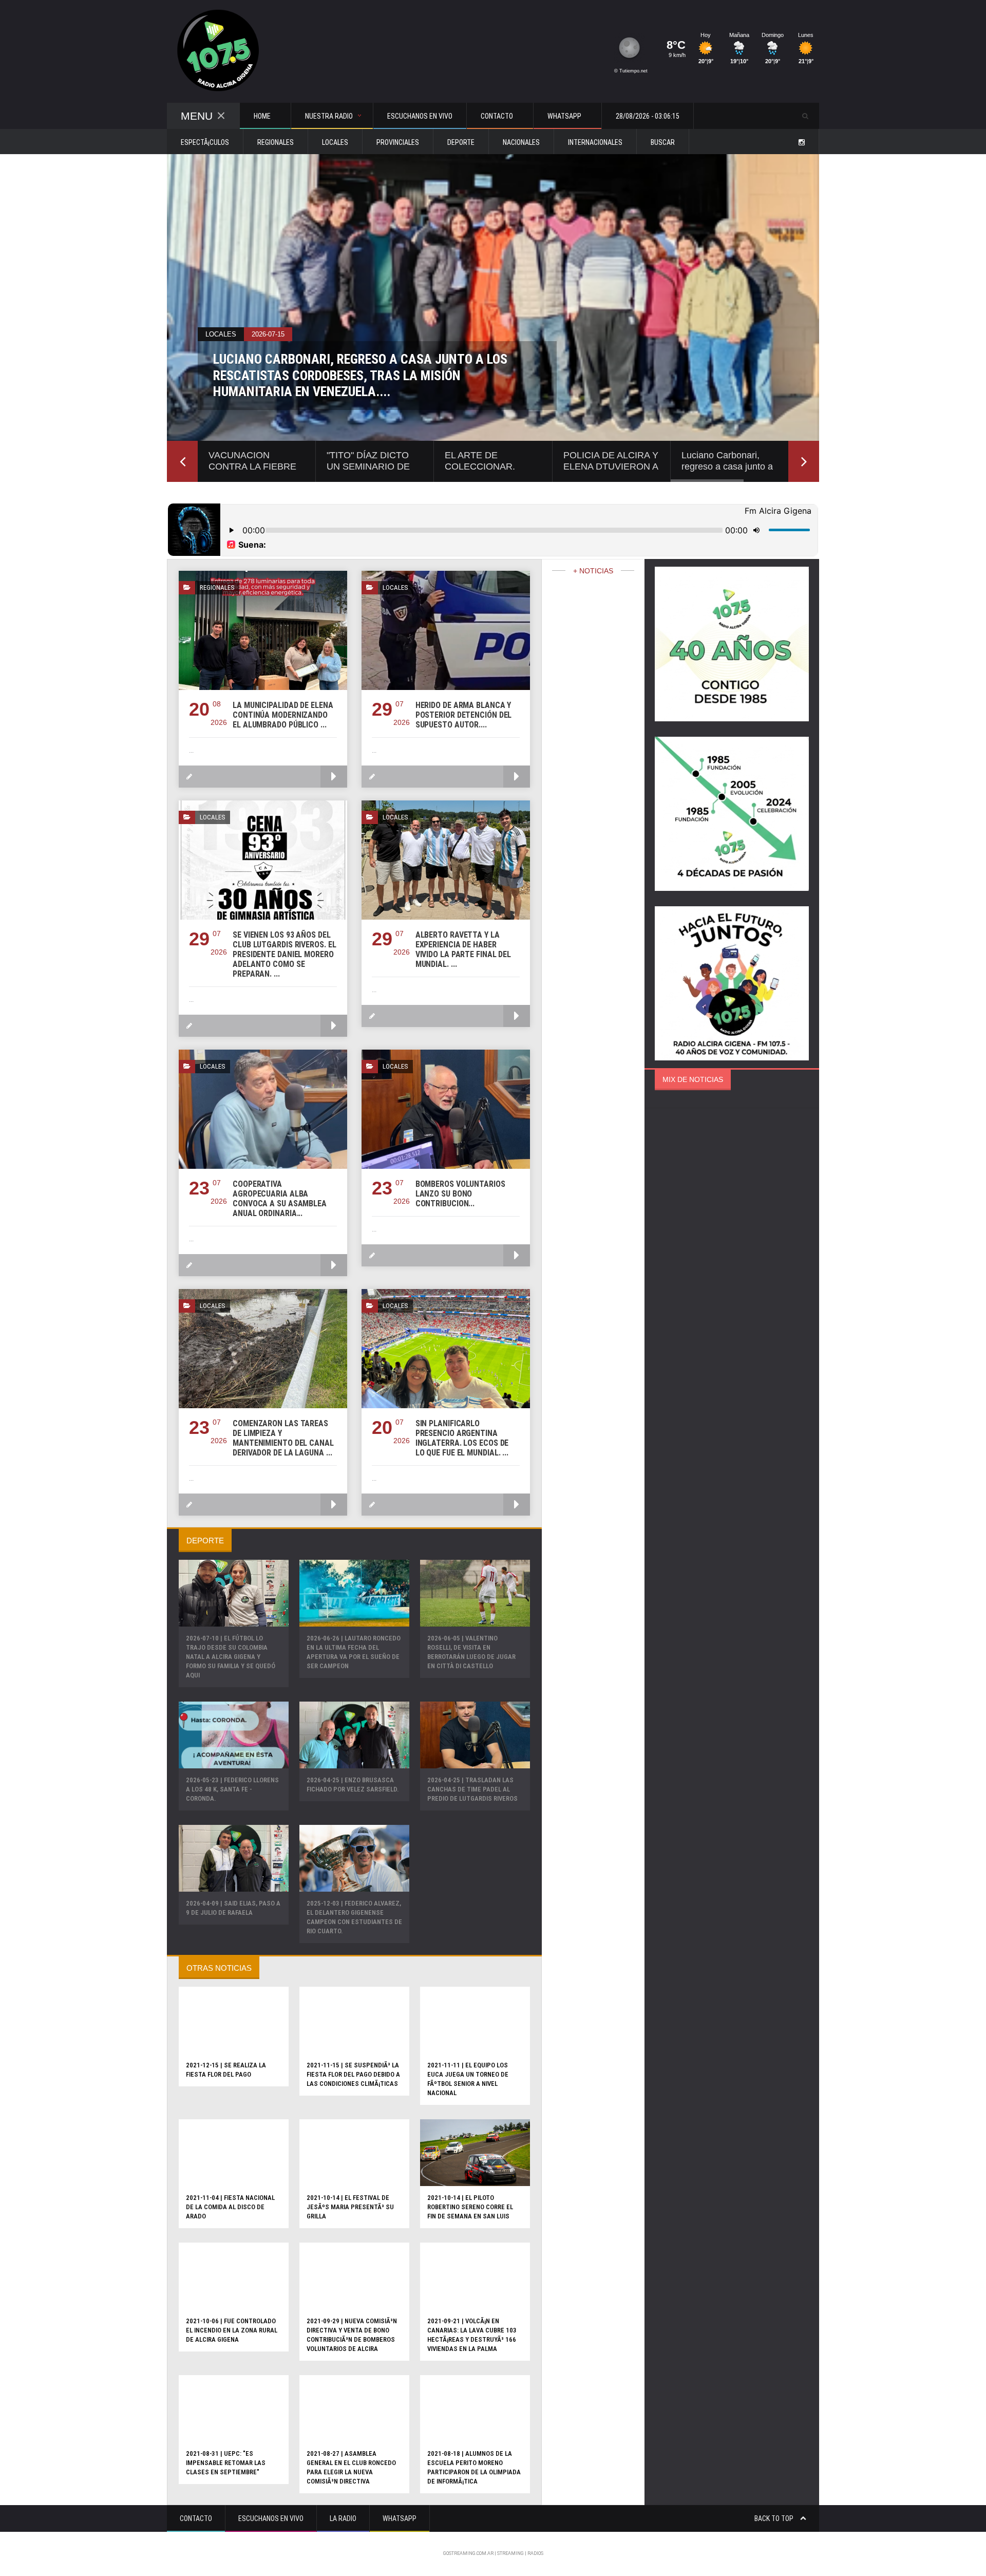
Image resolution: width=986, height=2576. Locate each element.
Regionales (276, 142)
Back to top (775, 2518)
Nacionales (521, 142)
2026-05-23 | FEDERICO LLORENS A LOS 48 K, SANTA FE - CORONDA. (232, 1789)
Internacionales (595, 142)
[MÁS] (334, 777)
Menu (197, 116)
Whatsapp (400, 2518)
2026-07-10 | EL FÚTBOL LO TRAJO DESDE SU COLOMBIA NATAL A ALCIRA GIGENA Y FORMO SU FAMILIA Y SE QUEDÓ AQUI (231, 1657)
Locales (335, 142)
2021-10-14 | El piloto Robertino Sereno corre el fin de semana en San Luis (470, 2207)
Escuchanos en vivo (420, 116)
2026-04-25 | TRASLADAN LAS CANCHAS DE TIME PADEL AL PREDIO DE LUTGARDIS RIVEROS (472, 1789)
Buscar (663, 142)
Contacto (196, 2518)
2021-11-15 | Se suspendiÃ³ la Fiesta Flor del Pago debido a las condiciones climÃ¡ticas (353, 2074)
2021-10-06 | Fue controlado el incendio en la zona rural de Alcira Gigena (232, 2330)
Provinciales (398, 142)
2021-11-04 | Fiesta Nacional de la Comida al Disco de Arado (230, 2207)
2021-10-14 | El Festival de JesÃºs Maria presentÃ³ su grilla (350, 2207)
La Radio (343, 2518)
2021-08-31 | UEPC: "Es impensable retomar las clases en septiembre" (226, 2463)
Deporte (461, 142)
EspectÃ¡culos (205, 142)
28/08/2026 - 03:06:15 (648, 116)
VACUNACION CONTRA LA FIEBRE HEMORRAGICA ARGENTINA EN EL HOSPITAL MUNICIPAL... (346, 384)
